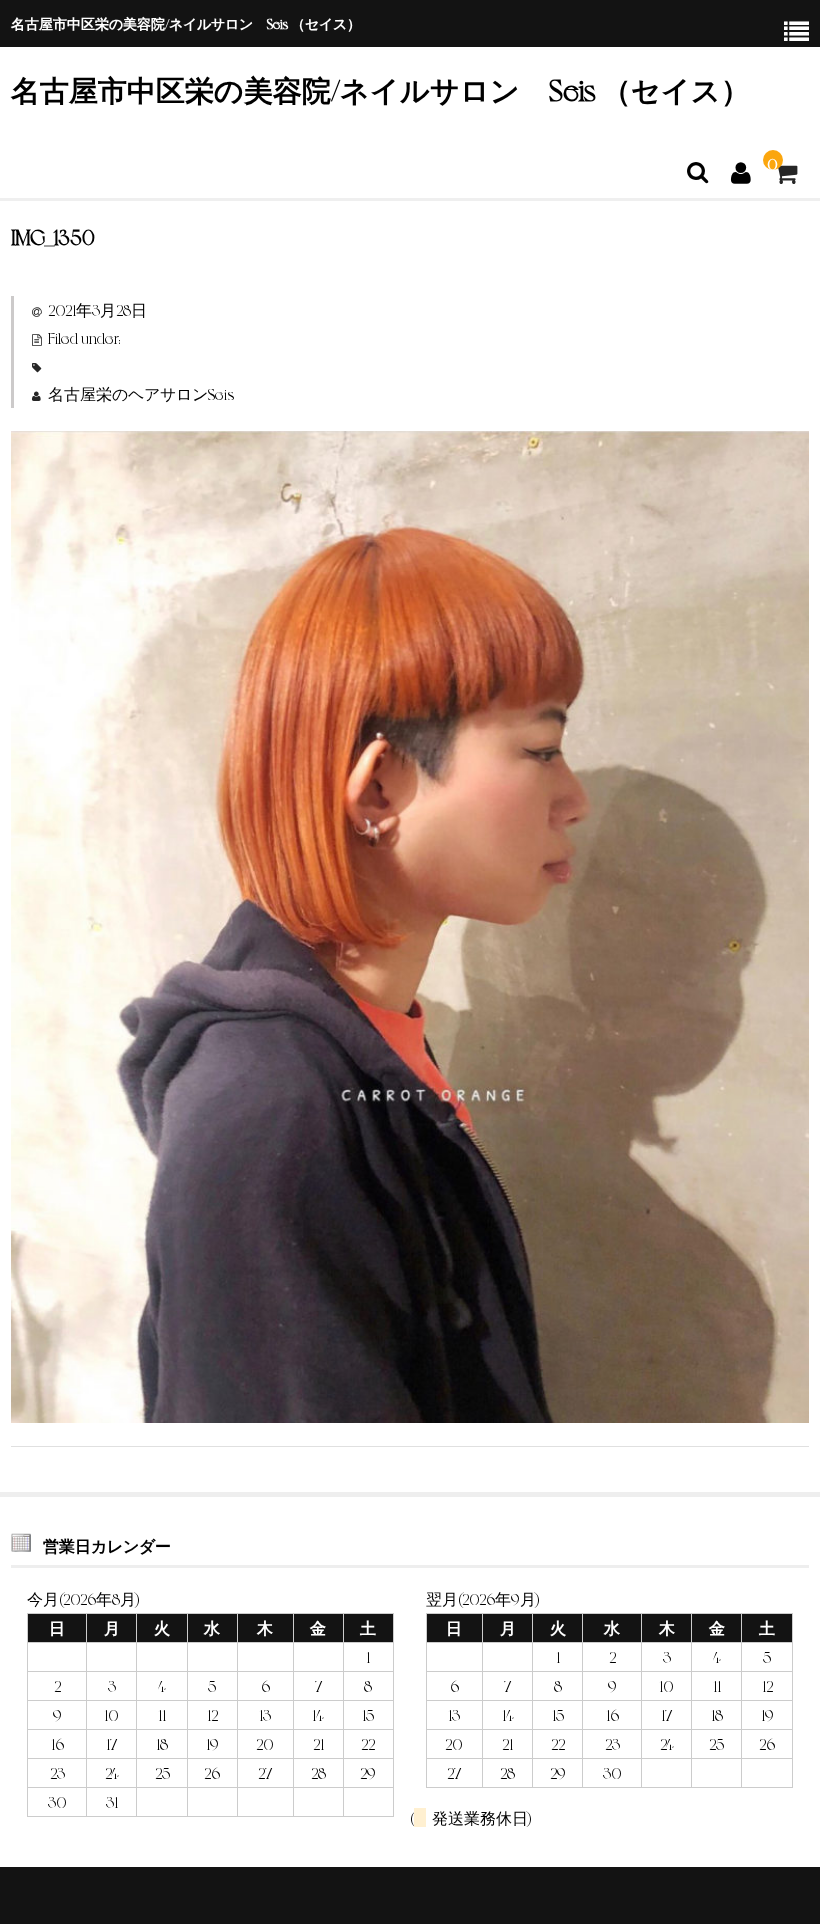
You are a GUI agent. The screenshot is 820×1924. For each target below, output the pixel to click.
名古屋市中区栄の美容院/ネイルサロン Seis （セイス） (380, 89)
